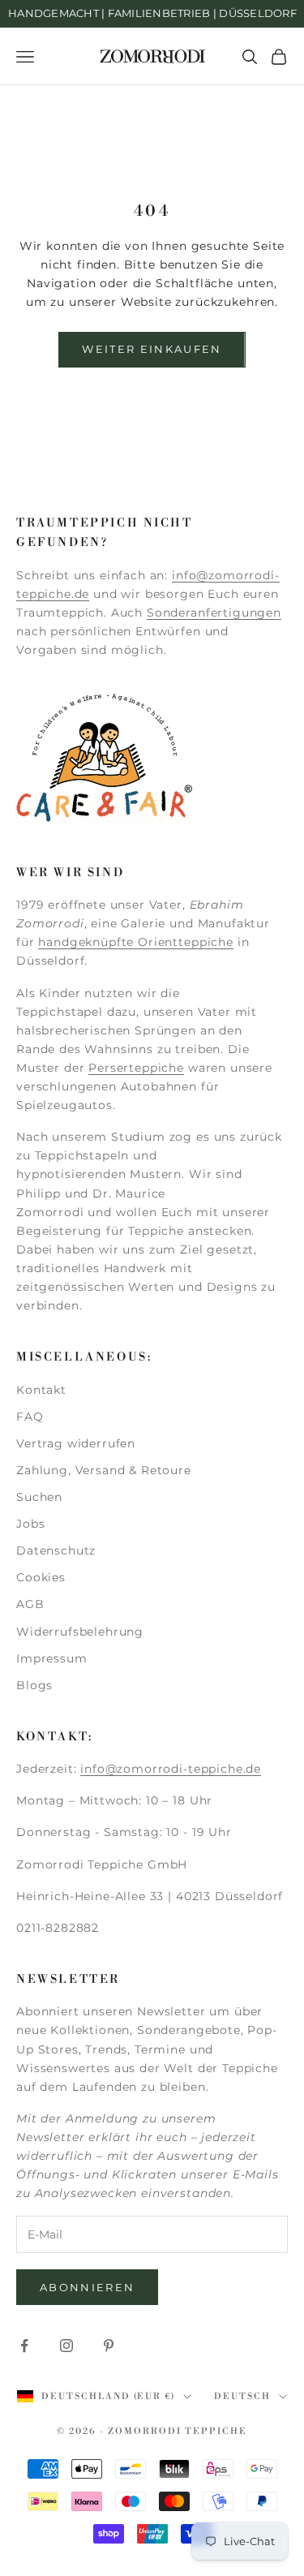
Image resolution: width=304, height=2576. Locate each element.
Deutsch (242, 2397)
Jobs (30, 1524)
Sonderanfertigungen (214, 613)
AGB (30, 1604)
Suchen (39, 1497)
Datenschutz (56, 1550)
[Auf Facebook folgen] (24, 2346)
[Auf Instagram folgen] (66, 2346)
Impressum (52, 1658)
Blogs (34, 1685)
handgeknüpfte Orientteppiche (136, 942)
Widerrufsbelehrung (80, 1632)
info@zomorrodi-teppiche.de (171, 1769)
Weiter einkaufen (152, 349)
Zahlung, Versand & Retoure (104, 1470)
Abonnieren (87, 2287)
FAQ (30, 1417)
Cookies (41, 1577)
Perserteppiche (136, 1068)
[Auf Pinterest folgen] (109, 2346)
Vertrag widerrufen (76, 1443)
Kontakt (41, 1390)
